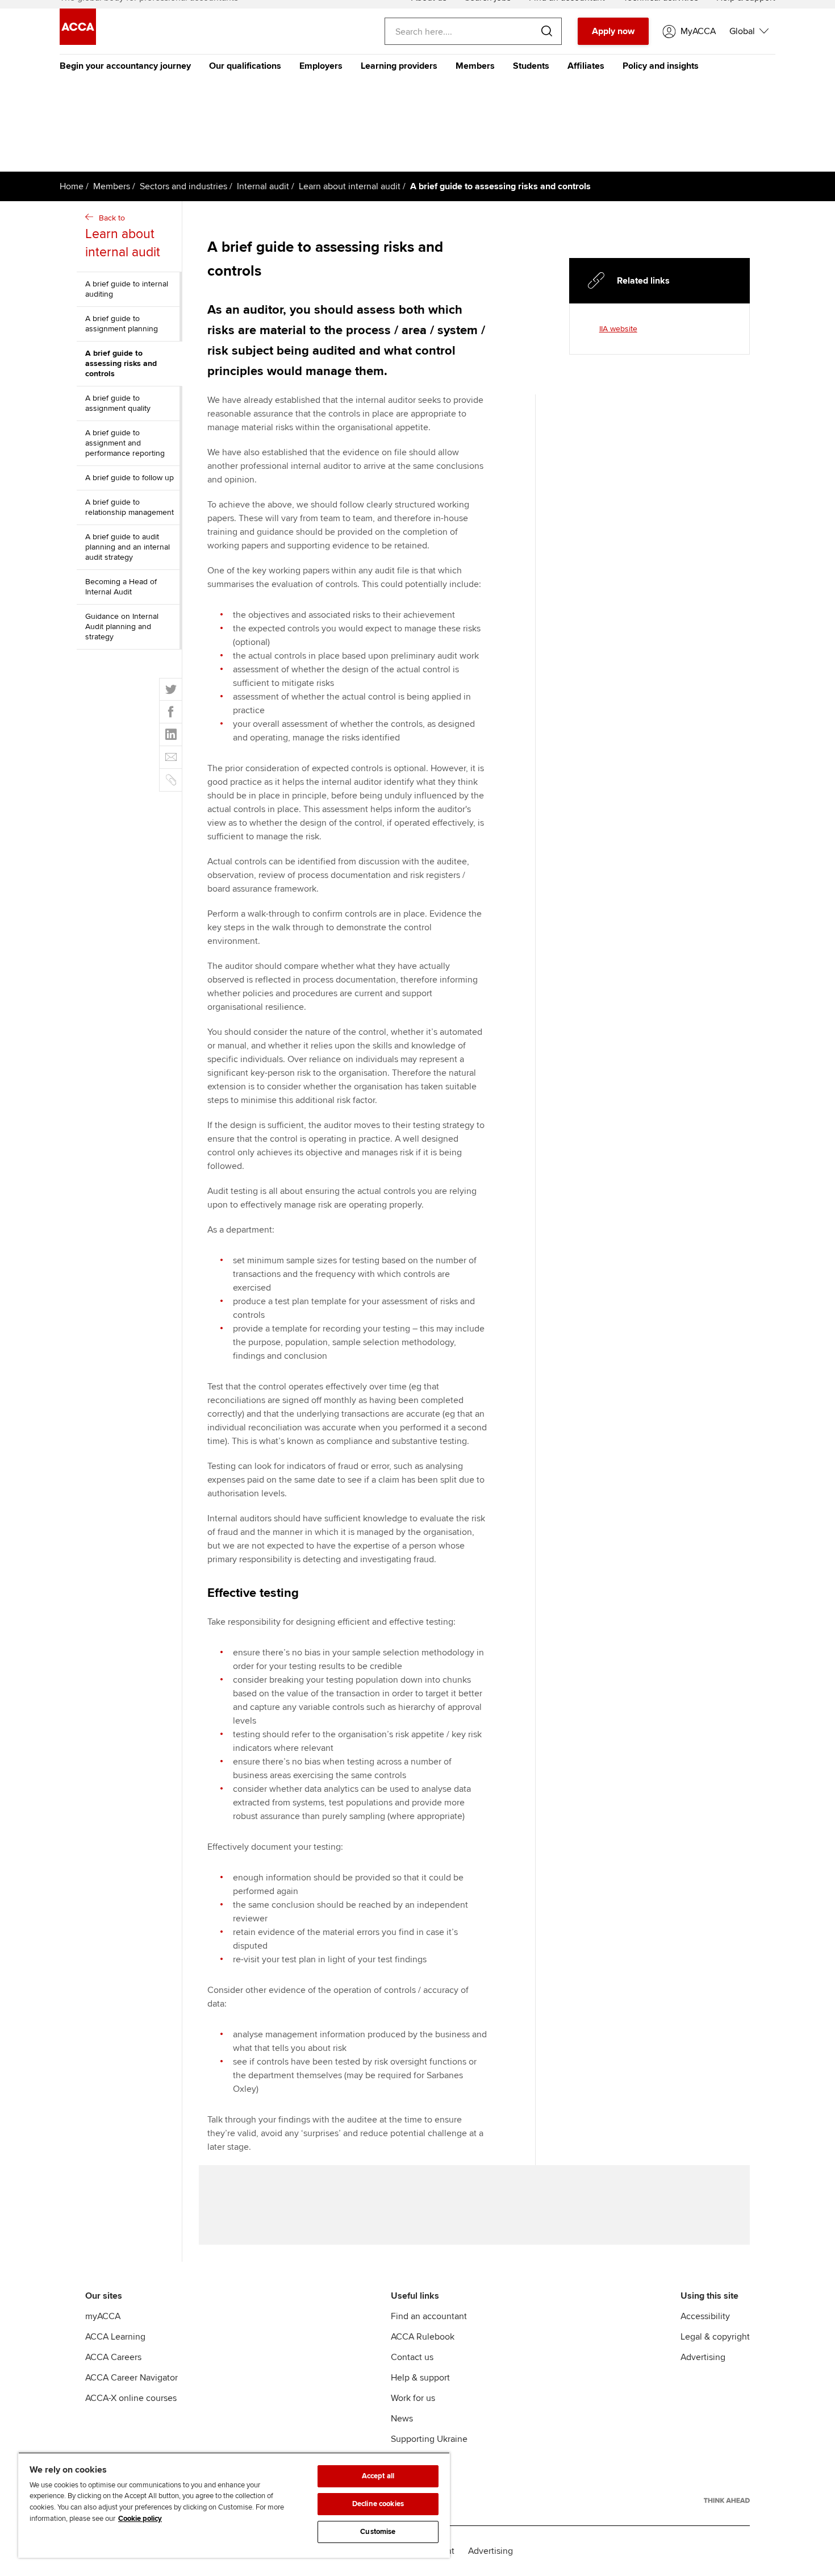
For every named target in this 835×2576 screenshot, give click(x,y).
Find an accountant (429, 2316)
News (402, 2419)
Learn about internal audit (350, 186)
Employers (321, 66)
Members (475, 66)
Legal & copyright (715, 2337)
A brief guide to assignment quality (118, 403)
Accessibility (705, 2316)
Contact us (412, 2357)
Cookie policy (140, 2519)
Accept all (378, 2476)
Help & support (420, 2378)
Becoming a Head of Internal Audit (121, 587)
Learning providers (399, 66)
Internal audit (263, 186)
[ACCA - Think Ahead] (727, 2500)
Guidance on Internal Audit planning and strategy (122, 627)
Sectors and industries (183, 186)
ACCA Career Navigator (131, 2378)
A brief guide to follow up (130, 478)
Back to (123, 237)
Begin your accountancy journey (125, 66)
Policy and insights (661, 66)
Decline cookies (378, 2504)
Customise (378, 2532)
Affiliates (586, 66)
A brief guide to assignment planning (122, 324)
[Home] (78, 42)
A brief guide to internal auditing (127, 289)
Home (72, 186)
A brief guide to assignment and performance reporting (125, 443)
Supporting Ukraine (429, 2439)
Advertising (703, 2357)
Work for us (413, 2398)
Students (531, 66)
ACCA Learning (115, 2337)
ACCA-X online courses (131, 2398)
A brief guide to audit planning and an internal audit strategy (128, 547)
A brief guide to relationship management (130, 507)
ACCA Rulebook (423, 2337)
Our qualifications (245, 66)
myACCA (103, 2316)
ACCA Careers (113, 2357)
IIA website (618, 329)
